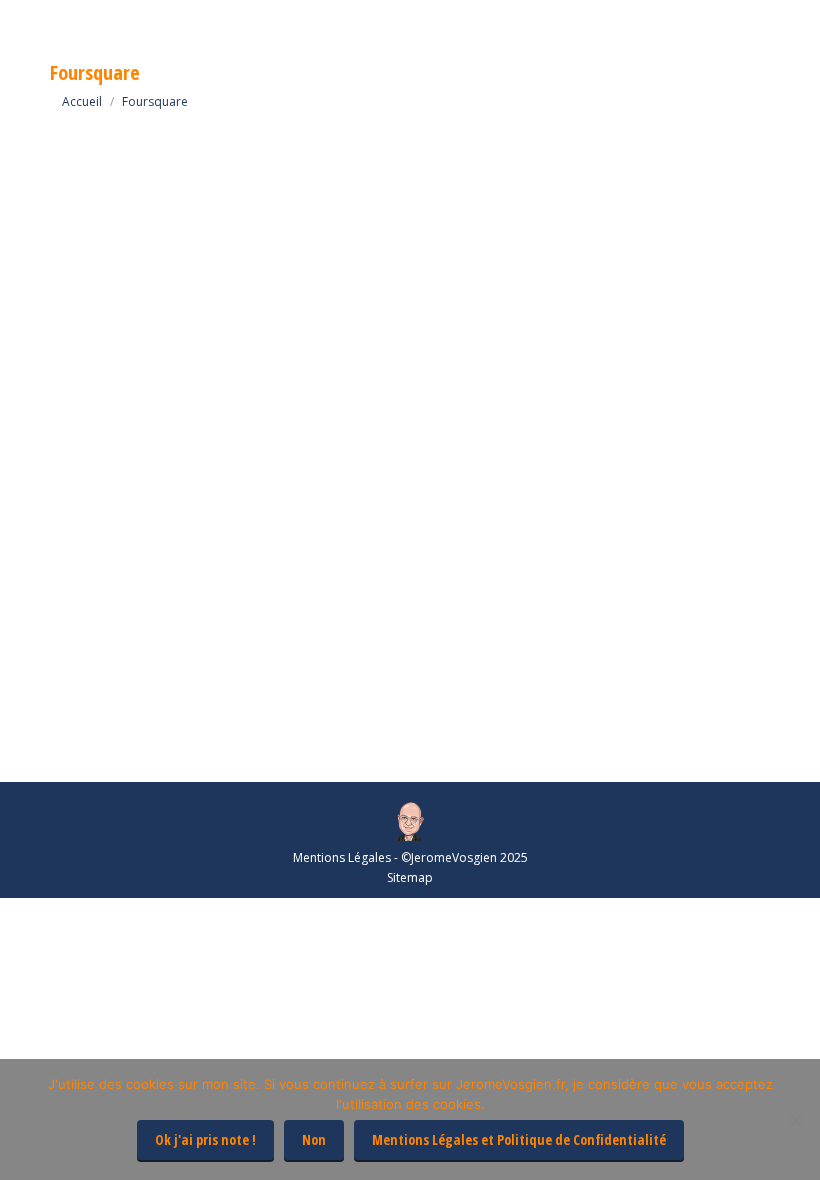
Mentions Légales (342, 857)
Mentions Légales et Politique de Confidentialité (519, 1139)
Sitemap (410, 877)
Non (314, 1139)
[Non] (795, 1120)
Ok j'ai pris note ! (205, 1139)
